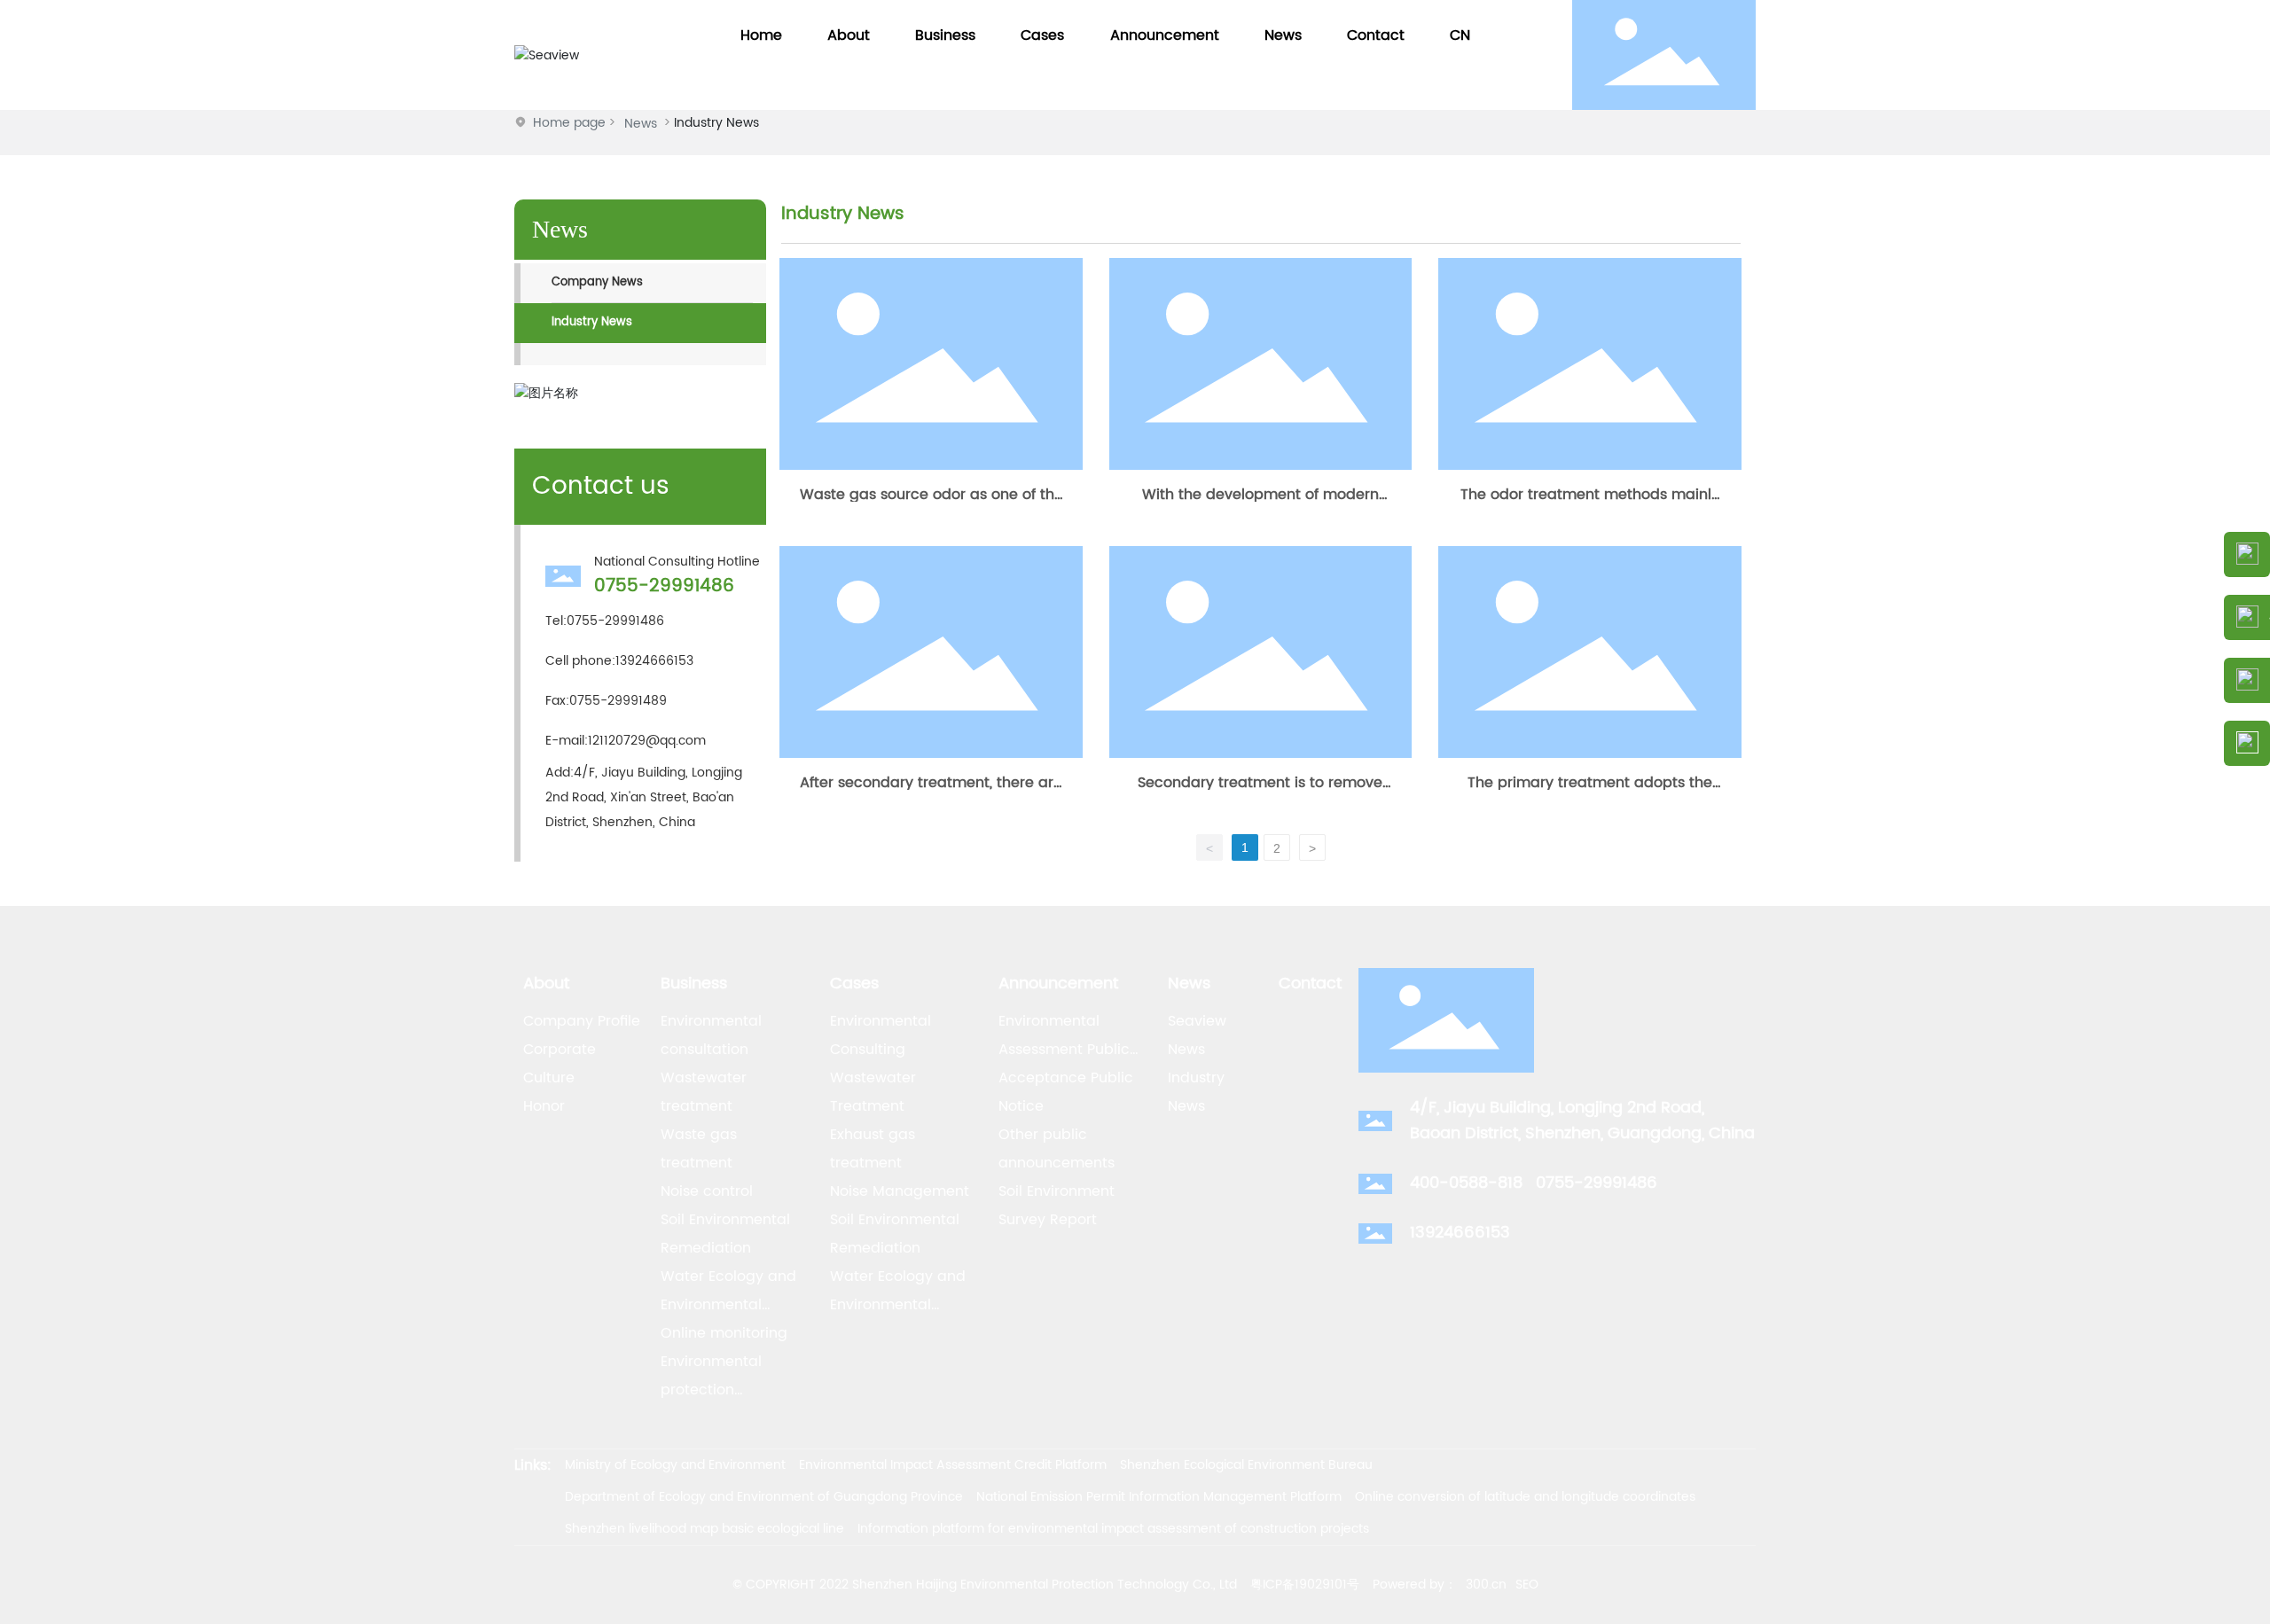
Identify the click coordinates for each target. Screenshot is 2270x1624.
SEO (1527, 1585)
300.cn (1486, 1585)
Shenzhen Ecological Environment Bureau (1246, 1465)
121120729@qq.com (647, 741)
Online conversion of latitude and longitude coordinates (1525, 1497)
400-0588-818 (1466, 1183)
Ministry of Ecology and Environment (675, 1465)
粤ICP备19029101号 (1305, 1585)
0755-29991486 (664, 586)
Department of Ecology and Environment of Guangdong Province (764, 1497)
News (641, 124)
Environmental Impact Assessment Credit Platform (953, 1465)
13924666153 (654, 661)
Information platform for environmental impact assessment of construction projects (1113, 1529)
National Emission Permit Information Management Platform (1159, 1497)
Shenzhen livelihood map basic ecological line (704, 1529)
